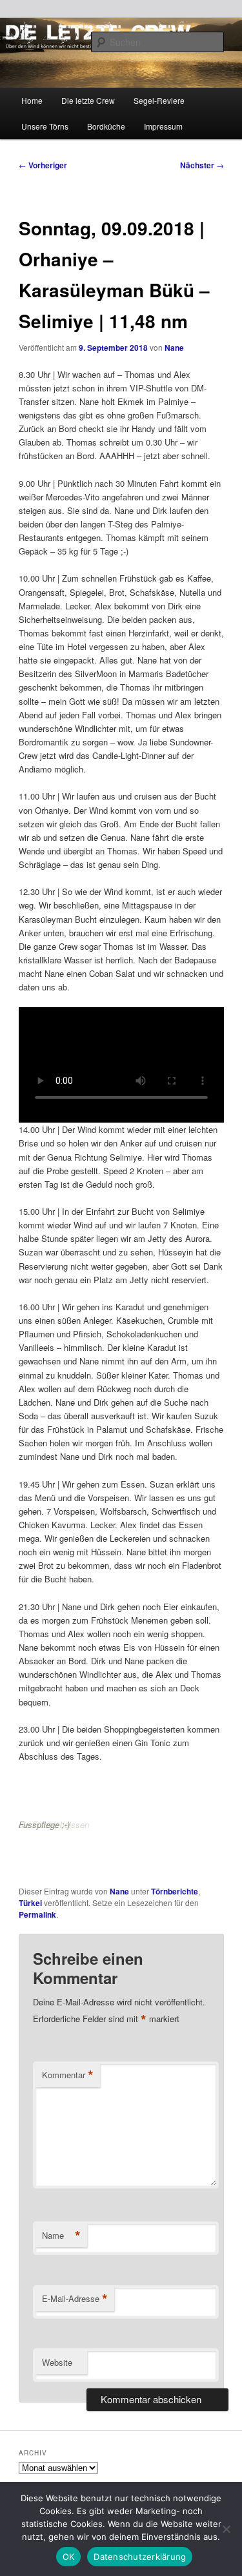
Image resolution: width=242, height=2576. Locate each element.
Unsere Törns (45, 126)
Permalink (37, 1914)
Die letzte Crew (88, 100)
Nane (174, 348)
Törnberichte (175, 1891)
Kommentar (68, 2075)
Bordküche (106, 126)
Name (61, 2236)
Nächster (202, 165)
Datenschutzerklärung (140, 2557)
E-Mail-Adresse (75, 2299)
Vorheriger (43, 165)
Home (32, 100)
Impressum (163, 126)
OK (69, 2557)
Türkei (30, 1903)
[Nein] (226, 2529)
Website (57, 2362)
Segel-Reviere (159, 100)
